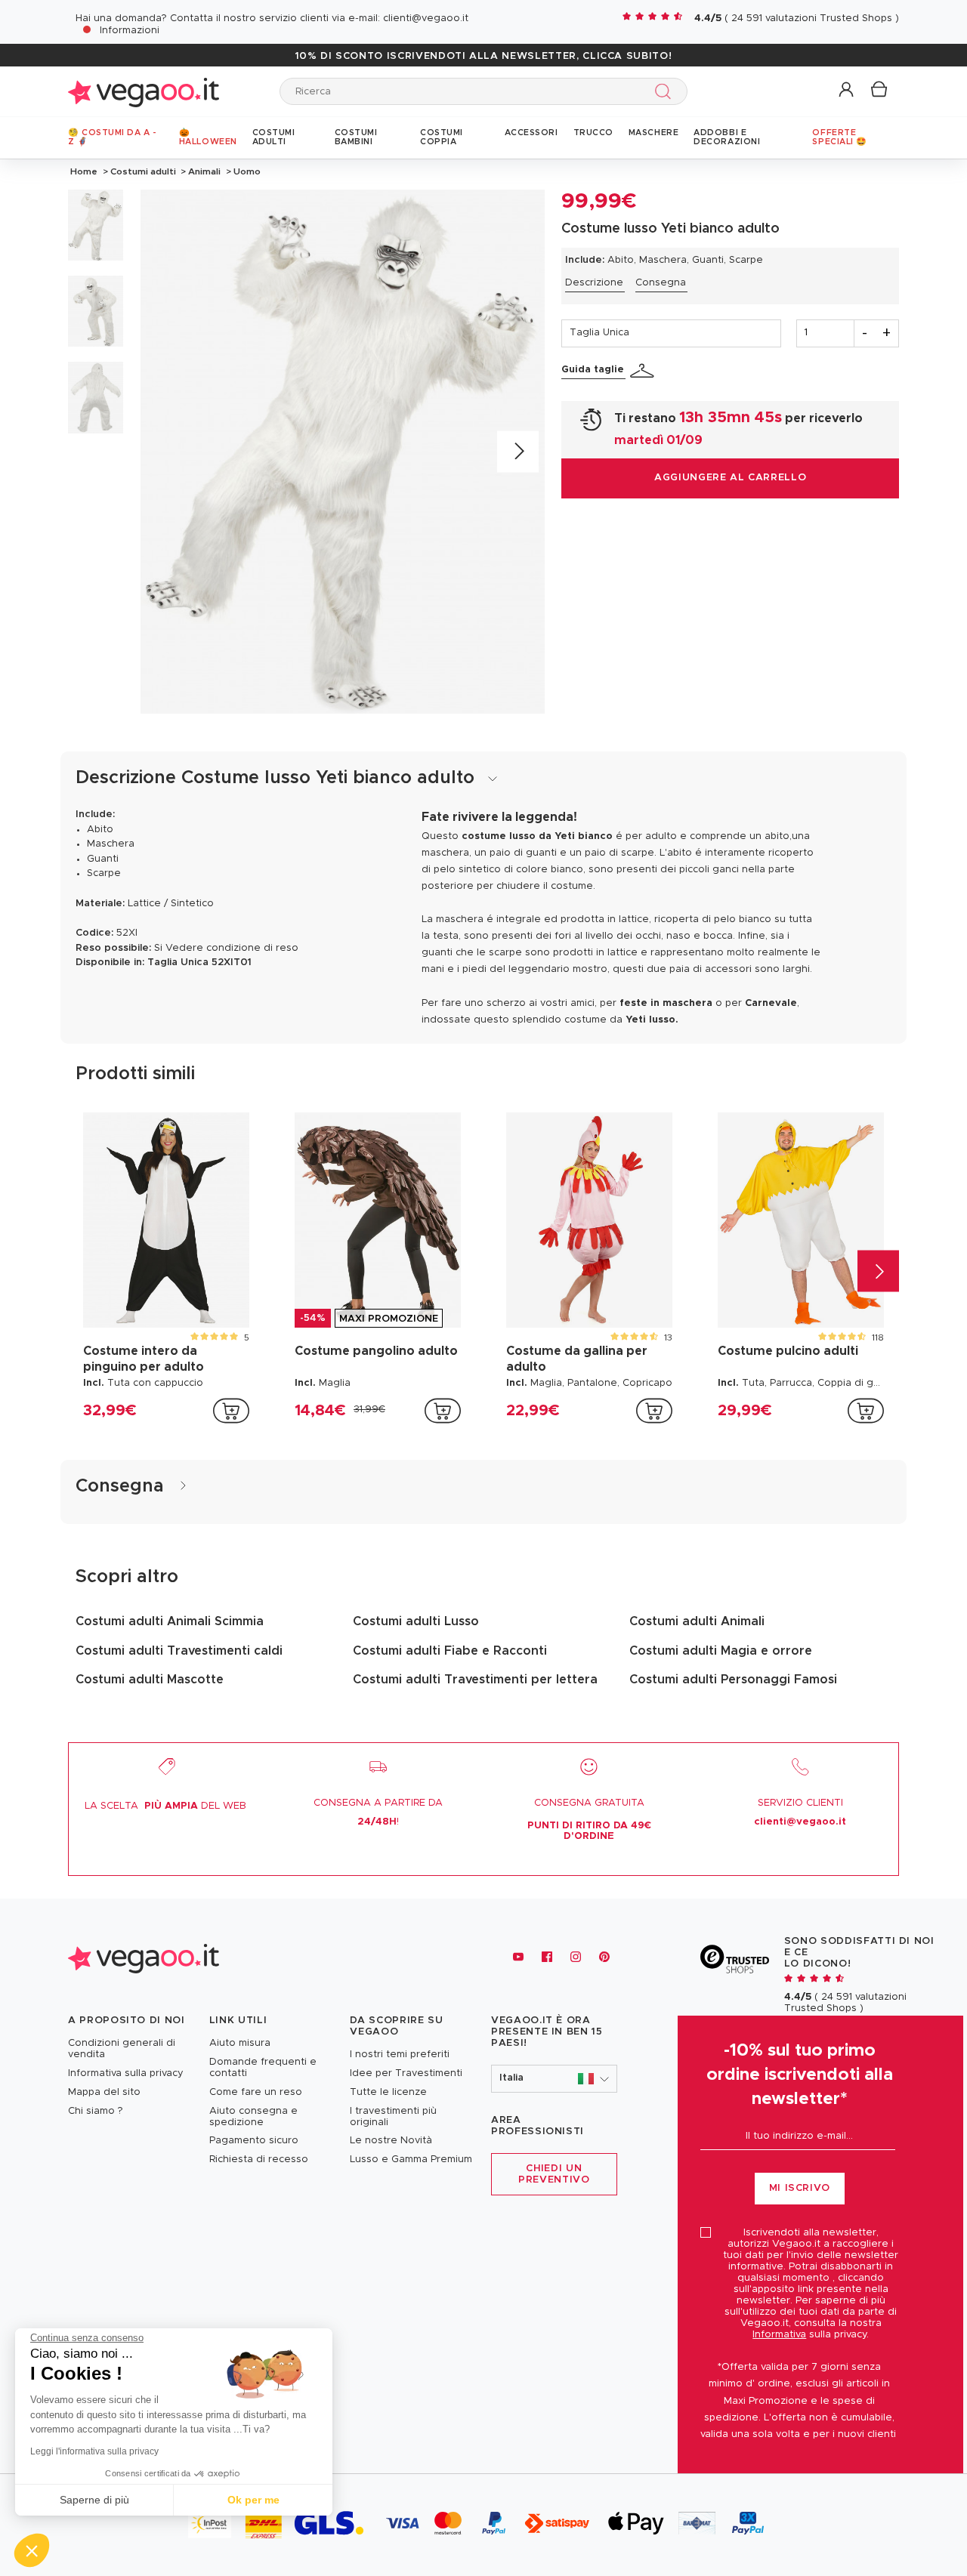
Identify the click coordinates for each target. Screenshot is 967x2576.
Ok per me (253, 2500)
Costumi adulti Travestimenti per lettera (475, 1680)
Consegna (661, 283)
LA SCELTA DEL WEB (165, 1806)
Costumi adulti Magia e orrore (721, 1651)
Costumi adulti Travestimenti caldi (179, 1651)
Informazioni (130, 31)
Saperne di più (94, 2500)
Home (84, 171)
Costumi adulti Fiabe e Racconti (450, 1651)
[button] (847, 90)
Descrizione (594, 283)
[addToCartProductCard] (231, 1411)
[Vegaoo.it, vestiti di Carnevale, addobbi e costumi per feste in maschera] (144, 91)
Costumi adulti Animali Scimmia (170, 1621)
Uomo (246, 171)
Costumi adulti (143, 171)
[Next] (518, 451)
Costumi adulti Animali (697, 1621)
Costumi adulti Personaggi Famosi (733, 1680)
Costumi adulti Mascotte (150, 1680)
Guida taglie (593, 370)
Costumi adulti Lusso (416, 1621)
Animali (204, 171)
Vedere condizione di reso (232, 948)
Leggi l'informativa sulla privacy (94, 2451)
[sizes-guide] (644, 371)
